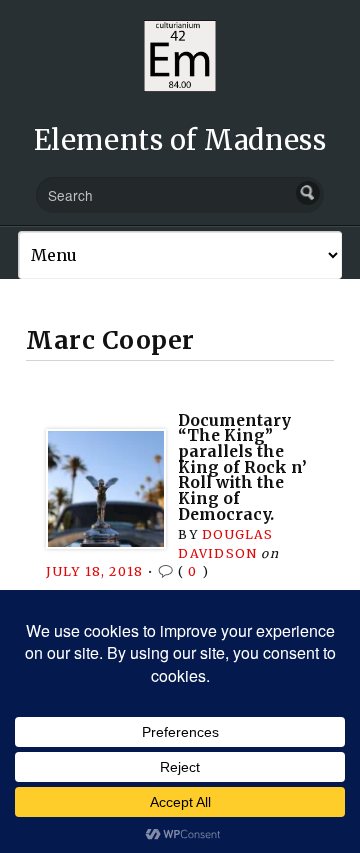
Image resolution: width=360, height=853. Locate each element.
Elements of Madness (180, 140)
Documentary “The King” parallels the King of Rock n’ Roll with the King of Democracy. (242, 467)
